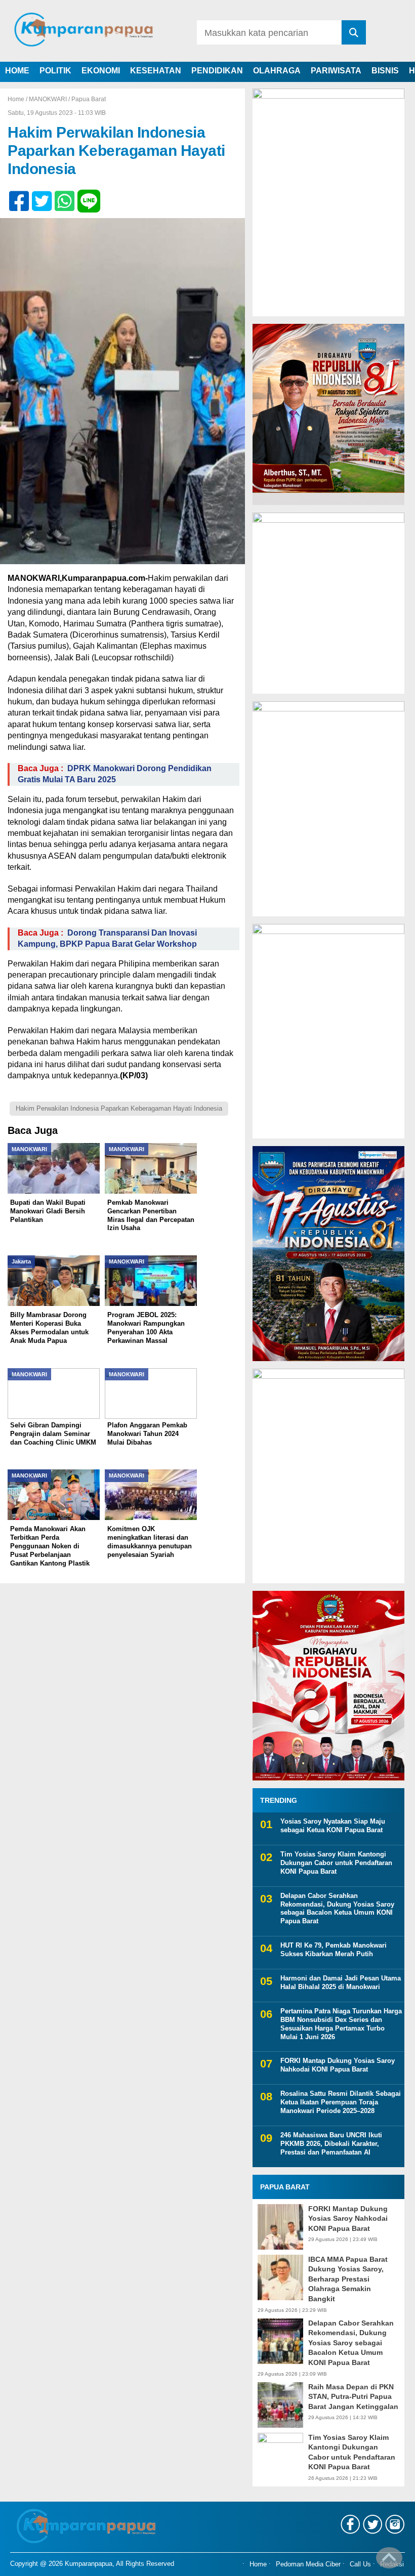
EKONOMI (101, 71)
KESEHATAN (156, 71)
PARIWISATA (336, 71)
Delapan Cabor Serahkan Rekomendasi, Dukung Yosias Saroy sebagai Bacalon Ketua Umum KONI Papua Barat (337, 1909)
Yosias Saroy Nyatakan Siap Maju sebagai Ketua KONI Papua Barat (333, 1826)
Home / (18, 99)
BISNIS (385, 71)
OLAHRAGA (277, 71)
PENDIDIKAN (217, 71)
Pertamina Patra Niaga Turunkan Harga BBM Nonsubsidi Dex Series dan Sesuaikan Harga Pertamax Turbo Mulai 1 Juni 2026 (341, 2024)
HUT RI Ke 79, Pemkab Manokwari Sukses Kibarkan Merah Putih (334, 1950)
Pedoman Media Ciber (308, 2564)
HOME (17, 71)
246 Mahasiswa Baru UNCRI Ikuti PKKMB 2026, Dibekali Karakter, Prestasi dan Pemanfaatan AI (331, 2144)
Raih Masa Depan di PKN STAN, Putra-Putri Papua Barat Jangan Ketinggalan (353, 2397)
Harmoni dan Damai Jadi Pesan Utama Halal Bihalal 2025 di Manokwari (341, 1982)
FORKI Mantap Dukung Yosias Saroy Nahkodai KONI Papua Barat (338, 2065)
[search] (354, 32)
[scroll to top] (389, 2561)
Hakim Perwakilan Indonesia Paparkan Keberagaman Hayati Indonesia (119, 1108)
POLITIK (55, 71)
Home (258, 2564)
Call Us (360, 2564)
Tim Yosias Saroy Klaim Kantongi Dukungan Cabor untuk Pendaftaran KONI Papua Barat (336, 1863)
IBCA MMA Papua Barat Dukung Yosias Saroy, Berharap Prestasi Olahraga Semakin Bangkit (348, 2279)
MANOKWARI (48, 99)
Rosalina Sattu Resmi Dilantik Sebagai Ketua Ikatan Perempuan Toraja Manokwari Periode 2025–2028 (341, 2102)
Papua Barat (89, 99)
